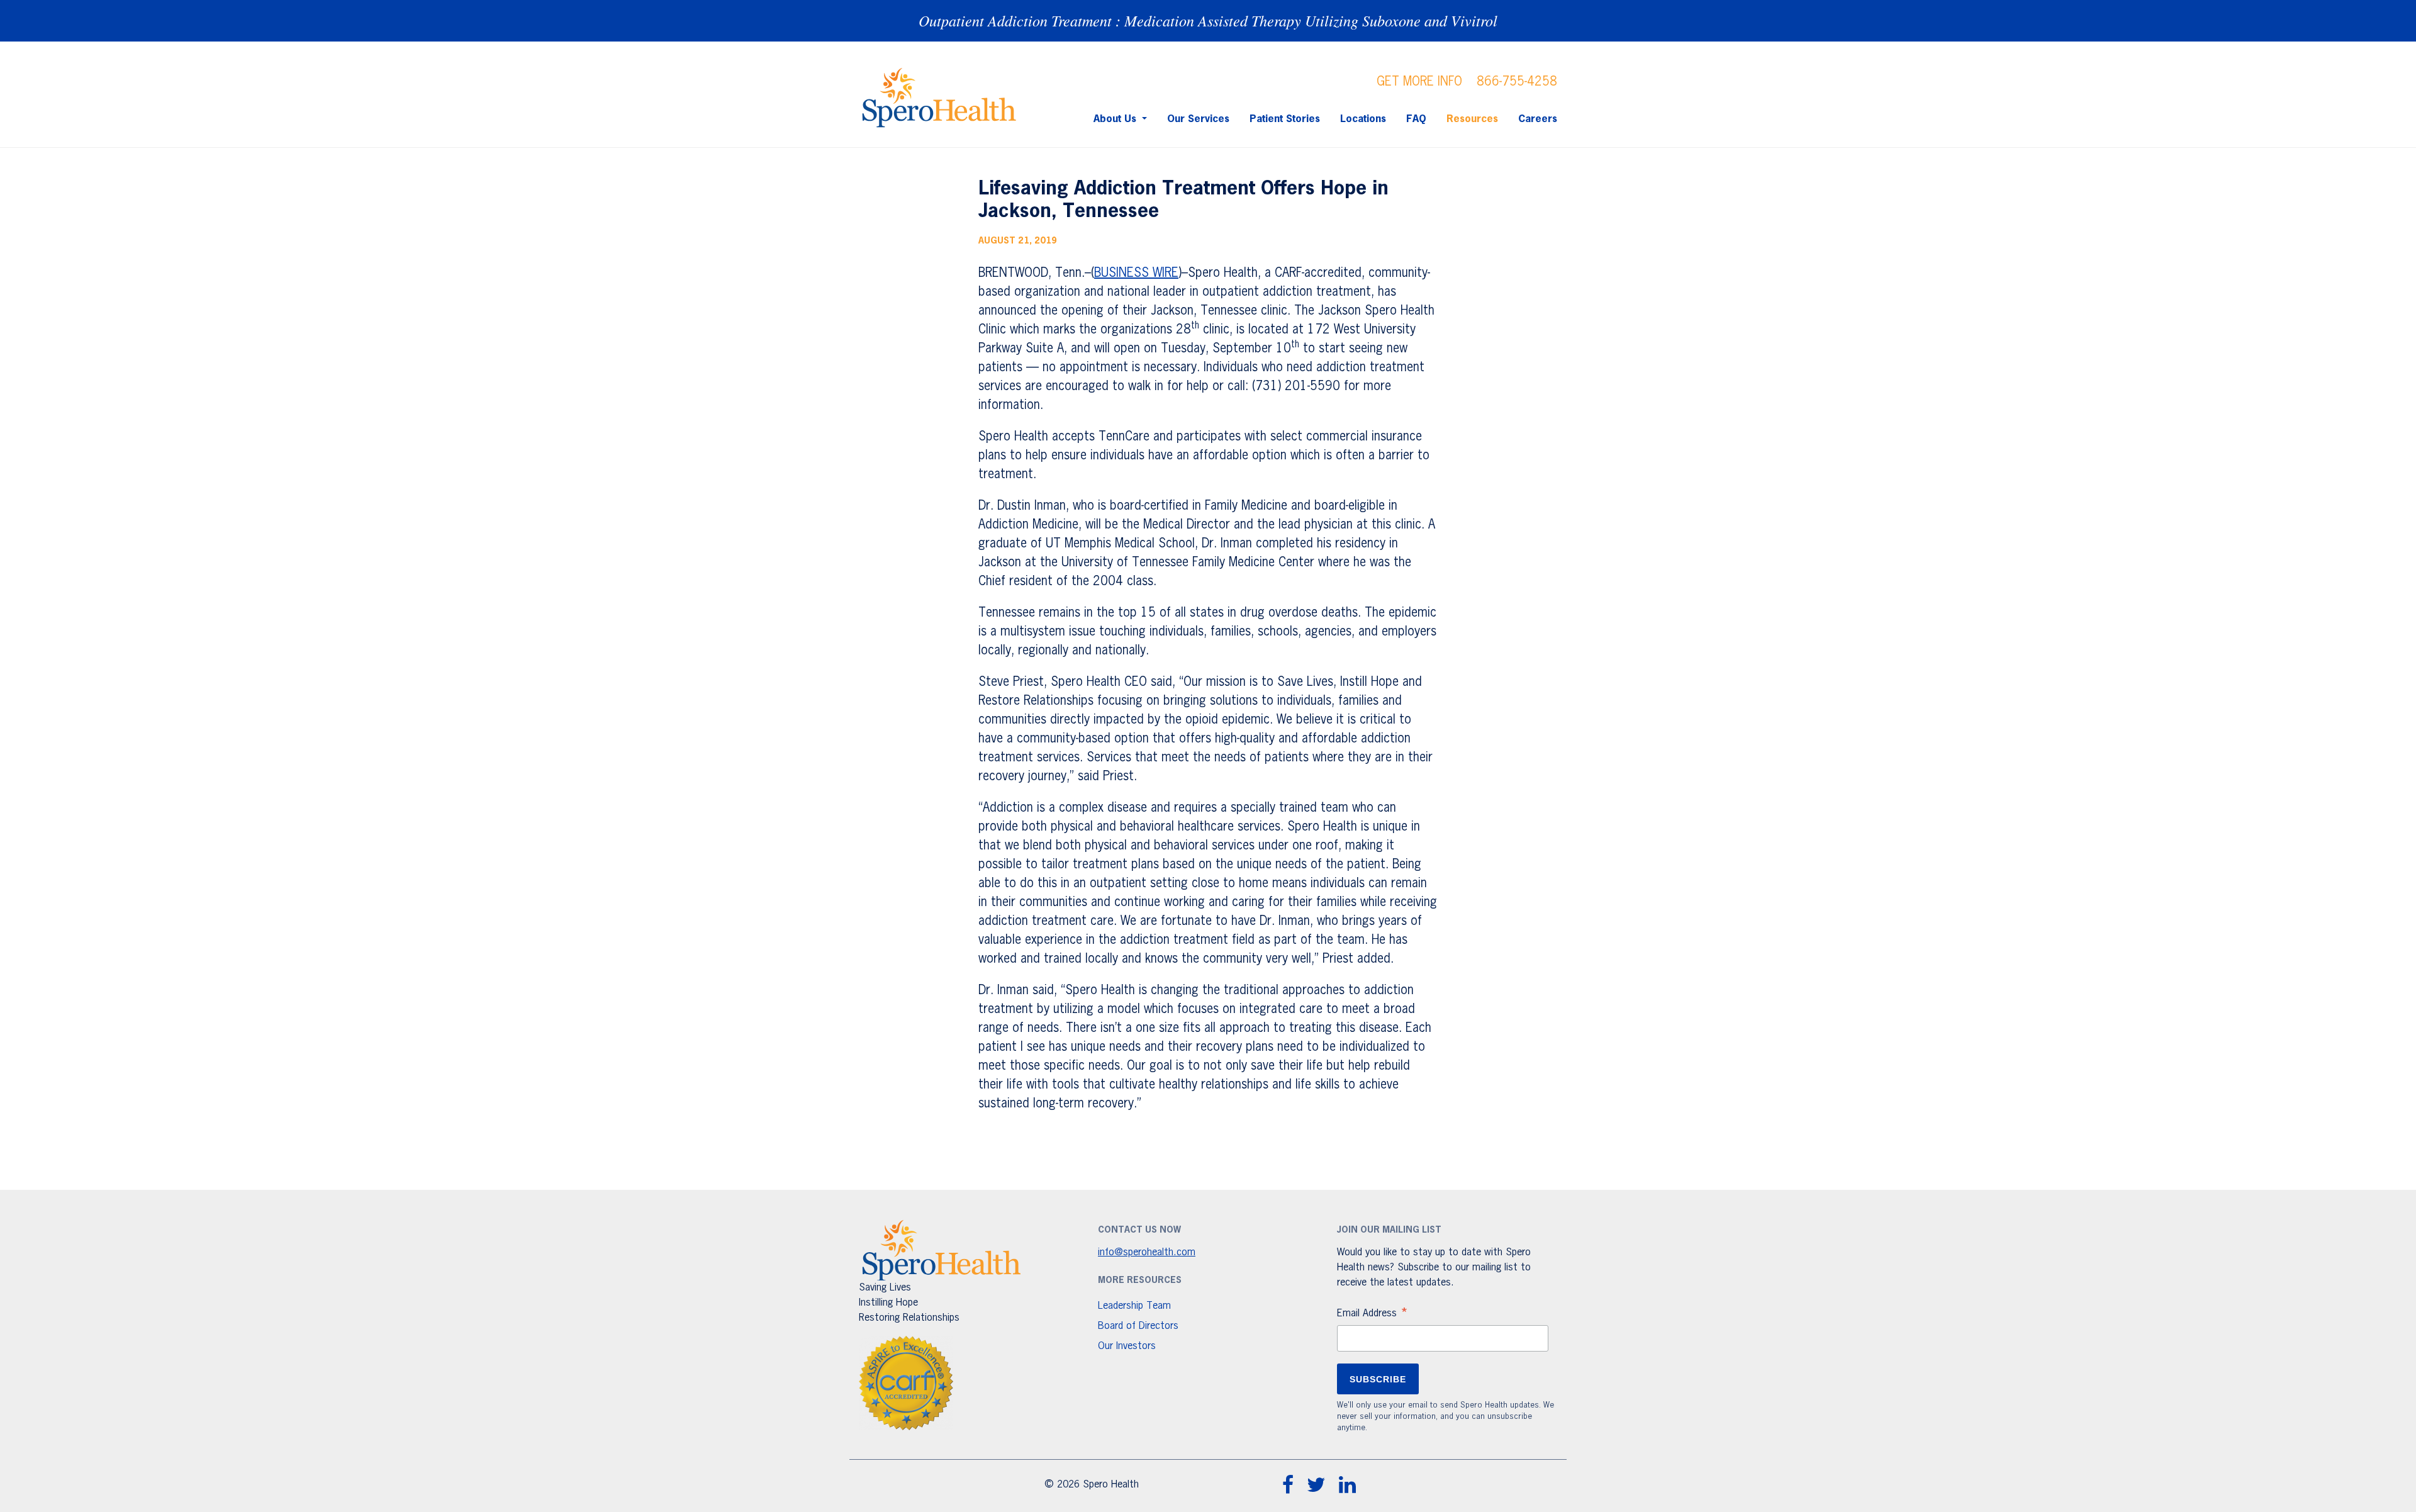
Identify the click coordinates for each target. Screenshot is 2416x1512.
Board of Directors (1138, 1326)
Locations (1363, 120)
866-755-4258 (1517, 82)
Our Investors (1127, 1347)
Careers (1538, 120)
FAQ (1416, 120)
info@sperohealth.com (1147, 1253)
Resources (1472, 120)
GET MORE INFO (1419, 82)
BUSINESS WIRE (1136, 273)
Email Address (1373, 1315)
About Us (1116, 120)
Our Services (1198, 120)
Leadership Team (1134, 1306)
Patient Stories (1285, 120)
